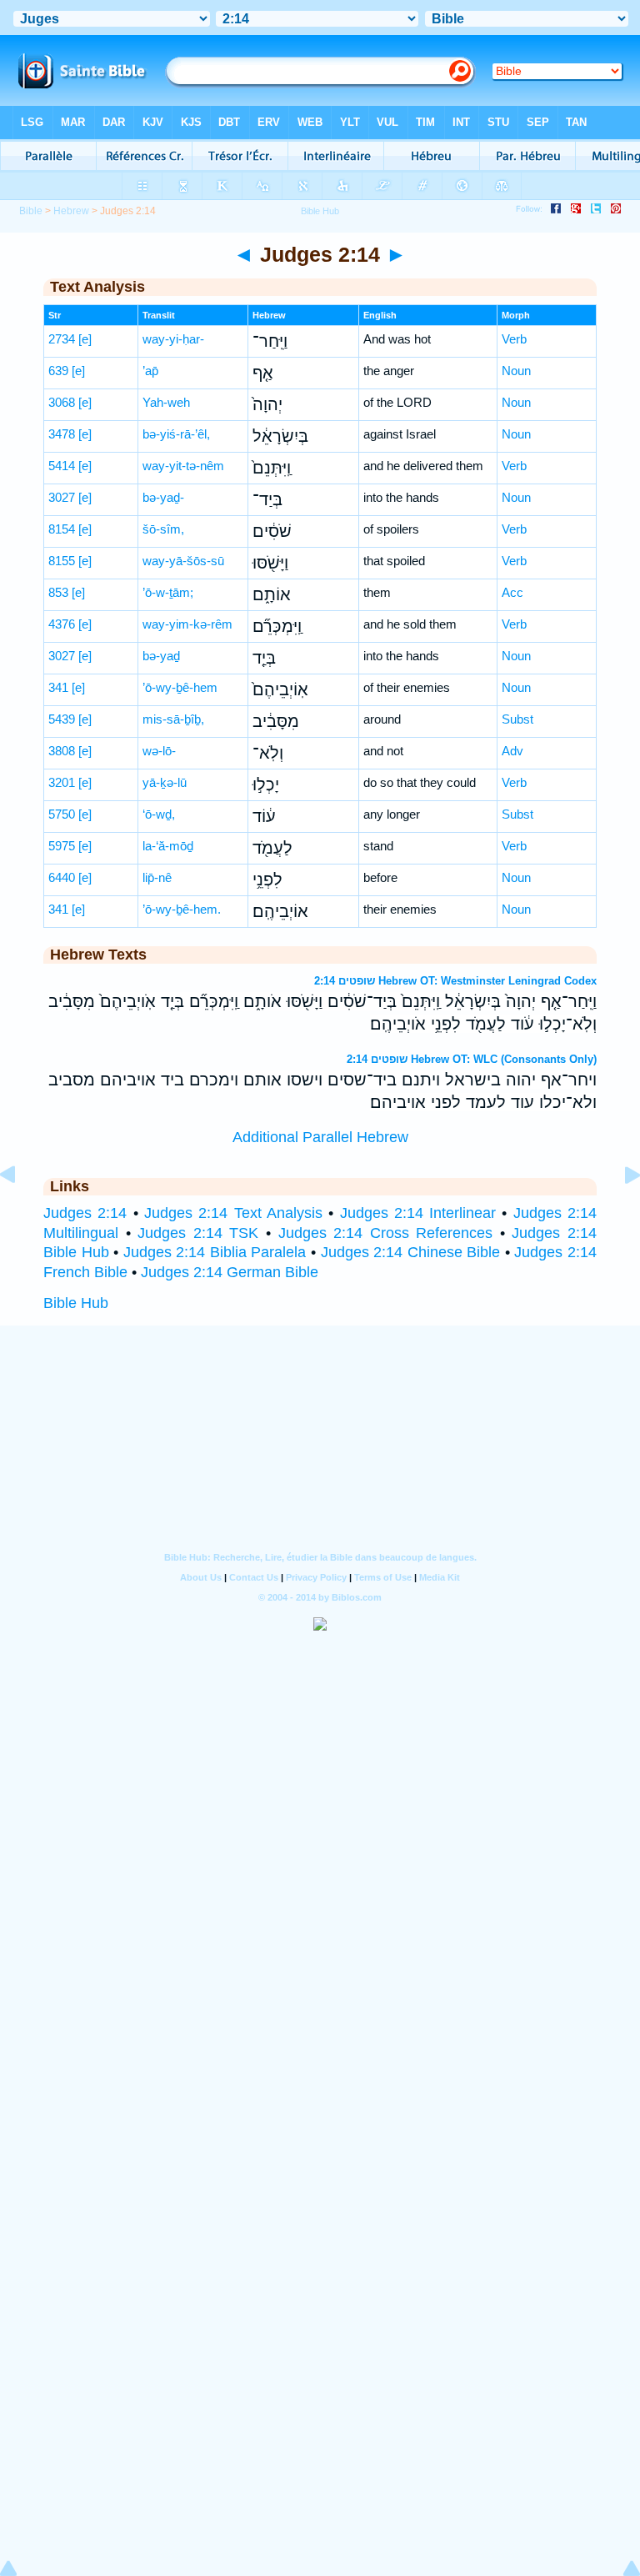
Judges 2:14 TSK (198, 1233)
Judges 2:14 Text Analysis (233, 1213)
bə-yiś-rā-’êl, (176, 434)
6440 (62, 877)
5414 (62, 466)
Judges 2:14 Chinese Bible (411, 1252)
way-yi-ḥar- (173, 339)
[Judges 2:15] (619, 1212)
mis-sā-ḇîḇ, (173, 719)
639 (58, 371)
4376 (62, 624)
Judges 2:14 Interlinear (418, 1213)
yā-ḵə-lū (165, 782)
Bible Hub (76, 1303)
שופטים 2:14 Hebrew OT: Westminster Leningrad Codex (455, 981)
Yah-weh (166, 402)
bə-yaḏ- (163, 497)
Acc (512, 592)
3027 (62, 497)
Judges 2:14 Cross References (386, 1233)
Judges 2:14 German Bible (230, 1272)
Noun (516, 371)
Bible (31, 211)
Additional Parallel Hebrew (320, 1137)
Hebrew (71, 211)
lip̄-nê (157, 877)
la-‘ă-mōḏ (168, 846)
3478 (62, 434)
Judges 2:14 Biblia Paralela (215, 1252)
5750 (62, 814)
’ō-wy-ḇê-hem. (182, 909)
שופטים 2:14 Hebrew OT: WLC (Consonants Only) (472, 1059)
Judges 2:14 (85, 1213)
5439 (62, 719)
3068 (62, 402)
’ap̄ (150, 371)
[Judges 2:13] (21, 1212)
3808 (62, 751)
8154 (62, 529)
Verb (514, 339)
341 (58, 687)
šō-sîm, (163, 529)
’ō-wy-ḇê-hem (180, 687)
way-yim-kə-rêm (187, 624)
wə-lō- (159, 751)
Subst (517, 719)
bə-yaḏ (161, 656)
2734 (62, 339)
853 (58, 592)
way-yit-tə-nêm (183, 466)
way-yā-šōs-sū (183, 561)
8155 (62, 561)
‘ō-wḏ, (159, 814)
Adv (512, 751)
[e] (85, 339)
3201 (62, 782)
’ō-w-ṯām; (168, 592)
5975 (62, 846)
